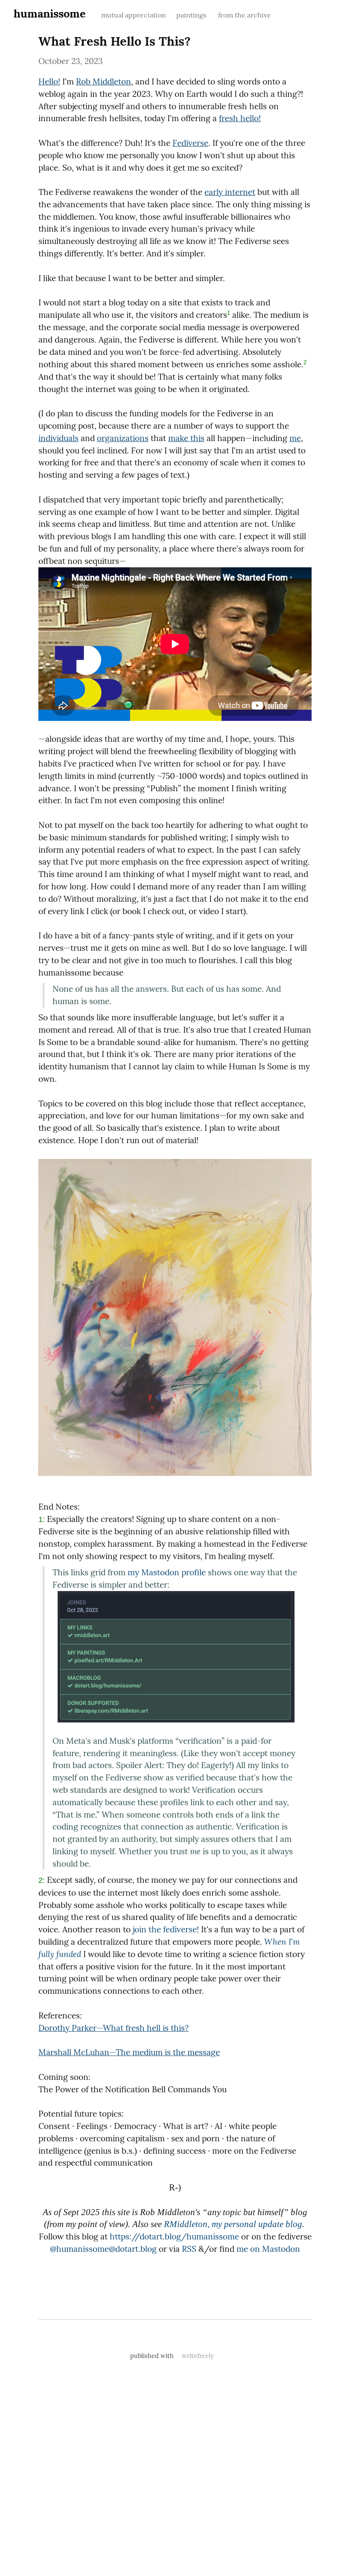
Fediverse (190, 143)
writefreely (198, 2356)
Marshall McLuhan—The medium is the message (129, 2052)
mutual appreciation (134, 15)
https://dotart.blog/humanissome (174, 2236)
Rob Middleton (104, 81)
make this (186, 438)
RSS (189, 2249)
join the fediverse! (166, 1929)
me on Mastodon (268, 2249)
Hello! (49, 81)
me (295, 438)
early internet (230, 192)
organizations (123, 438)
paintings (192, 15)
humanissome (50, 13)
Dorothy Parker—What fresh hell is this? (114, 2028)
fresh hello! (240, 118)
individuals (58, 438)
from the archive (245, 15)
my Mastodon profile (167, 1572)
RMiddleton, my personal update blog (233, 2224)
